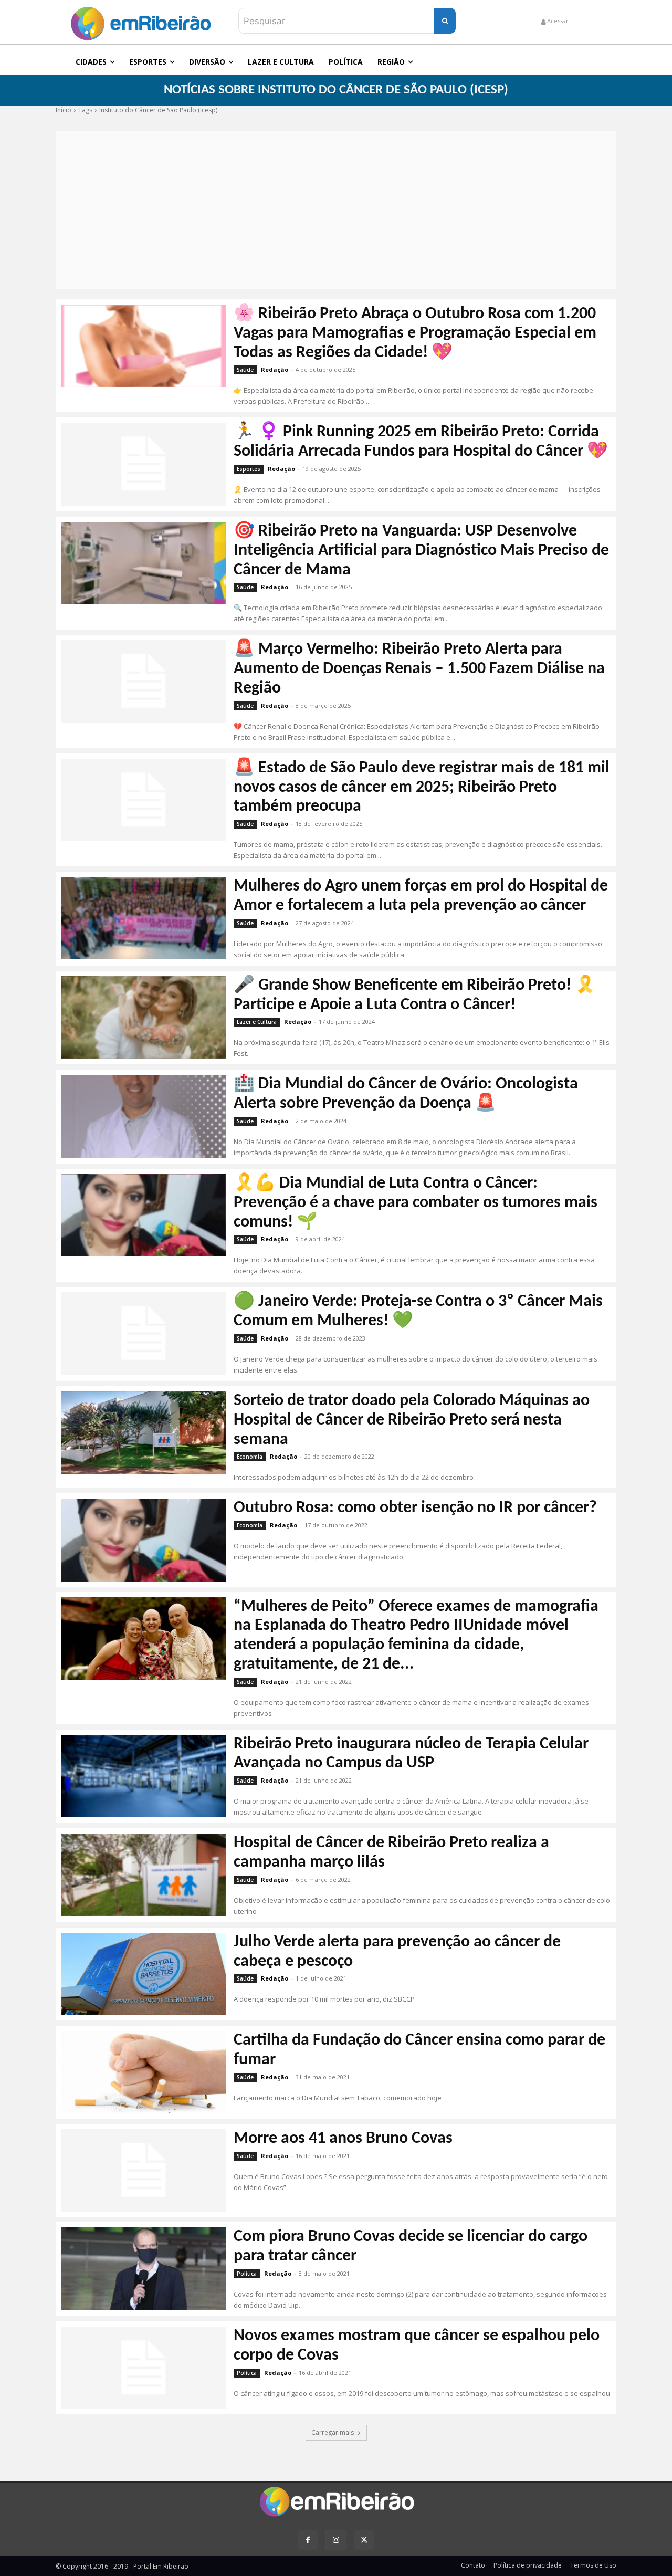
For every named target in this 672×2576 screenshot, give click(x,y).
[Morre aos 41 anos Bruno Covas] (143, 2170)
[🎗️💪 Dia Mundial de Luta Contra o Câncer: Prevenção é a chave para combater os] (143, 1215)
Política (247, 2274)
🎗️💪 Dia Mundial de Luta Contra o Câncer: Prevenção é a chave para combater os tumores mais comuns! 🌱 (416, 1203)
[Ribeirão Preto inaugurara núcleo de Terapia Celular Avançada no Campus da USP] (143, 1776)
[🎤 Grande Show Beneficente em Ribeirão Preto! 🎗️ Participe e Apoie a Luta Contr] (143, 1017)
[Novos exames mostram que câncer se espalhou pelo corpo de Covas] (143, 2368)
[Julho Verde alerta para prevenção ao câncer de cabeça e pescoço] (143, 1974)
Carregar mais (333, 2432)
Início (64, 110)
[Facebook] (308, 2540)
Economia (250, 1457)
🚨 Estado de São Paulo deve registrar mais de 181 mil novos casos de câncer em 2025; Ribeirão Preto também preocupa (422, 788)
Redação (275, 369)
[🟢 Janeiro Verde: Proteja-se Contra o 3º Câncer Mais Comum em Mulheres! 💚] (143, 1333)
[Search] (445, 21)
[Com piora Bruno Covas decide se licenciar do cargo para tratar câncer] (143, 2269)
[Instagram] (336, 2540)
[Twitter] (364, 2540)
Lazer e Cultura (257, 1022)
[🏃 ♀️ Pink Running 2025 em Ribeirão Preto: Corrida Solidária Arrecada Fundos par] (143, 464)
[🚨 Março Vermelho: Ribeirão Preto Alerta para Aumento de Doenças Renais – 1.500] (143, 681)
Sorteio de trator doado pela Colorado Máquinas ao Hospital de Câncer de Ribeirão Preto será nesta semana (412, 1420)
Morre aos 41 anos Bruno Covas (343, 2139)
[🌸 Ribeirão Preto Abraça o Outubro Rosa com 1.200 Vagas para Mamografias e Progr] (143, 346)
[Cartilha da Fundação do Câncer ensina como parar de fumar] (143, 2072)
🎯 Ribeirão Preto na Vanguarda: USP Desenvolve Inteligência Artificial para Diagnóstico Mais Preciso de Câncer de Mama (421, 551)
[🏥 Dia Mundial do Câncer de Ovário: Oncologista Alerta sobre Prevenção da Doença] (143, 1116)
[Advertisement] (336, 210)
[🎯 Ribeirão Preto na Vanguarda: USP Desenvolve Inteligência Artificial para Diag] (143, 563)
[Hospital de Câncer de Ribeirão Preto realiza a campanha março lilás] (143, 1875)
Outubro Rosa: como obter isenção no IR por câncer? (415, 1508)
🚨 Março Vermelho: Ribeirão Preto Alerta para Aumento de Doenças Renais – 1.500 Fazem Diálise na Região (419, 669)
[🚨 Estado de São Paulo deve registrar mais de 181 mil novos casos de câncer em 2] (143, 800)
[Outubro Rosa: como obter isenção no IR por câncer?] (143, 1540)
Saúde (245, 370)
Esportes (249, 469)
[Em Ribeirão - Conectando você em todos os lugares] (141, 21)
